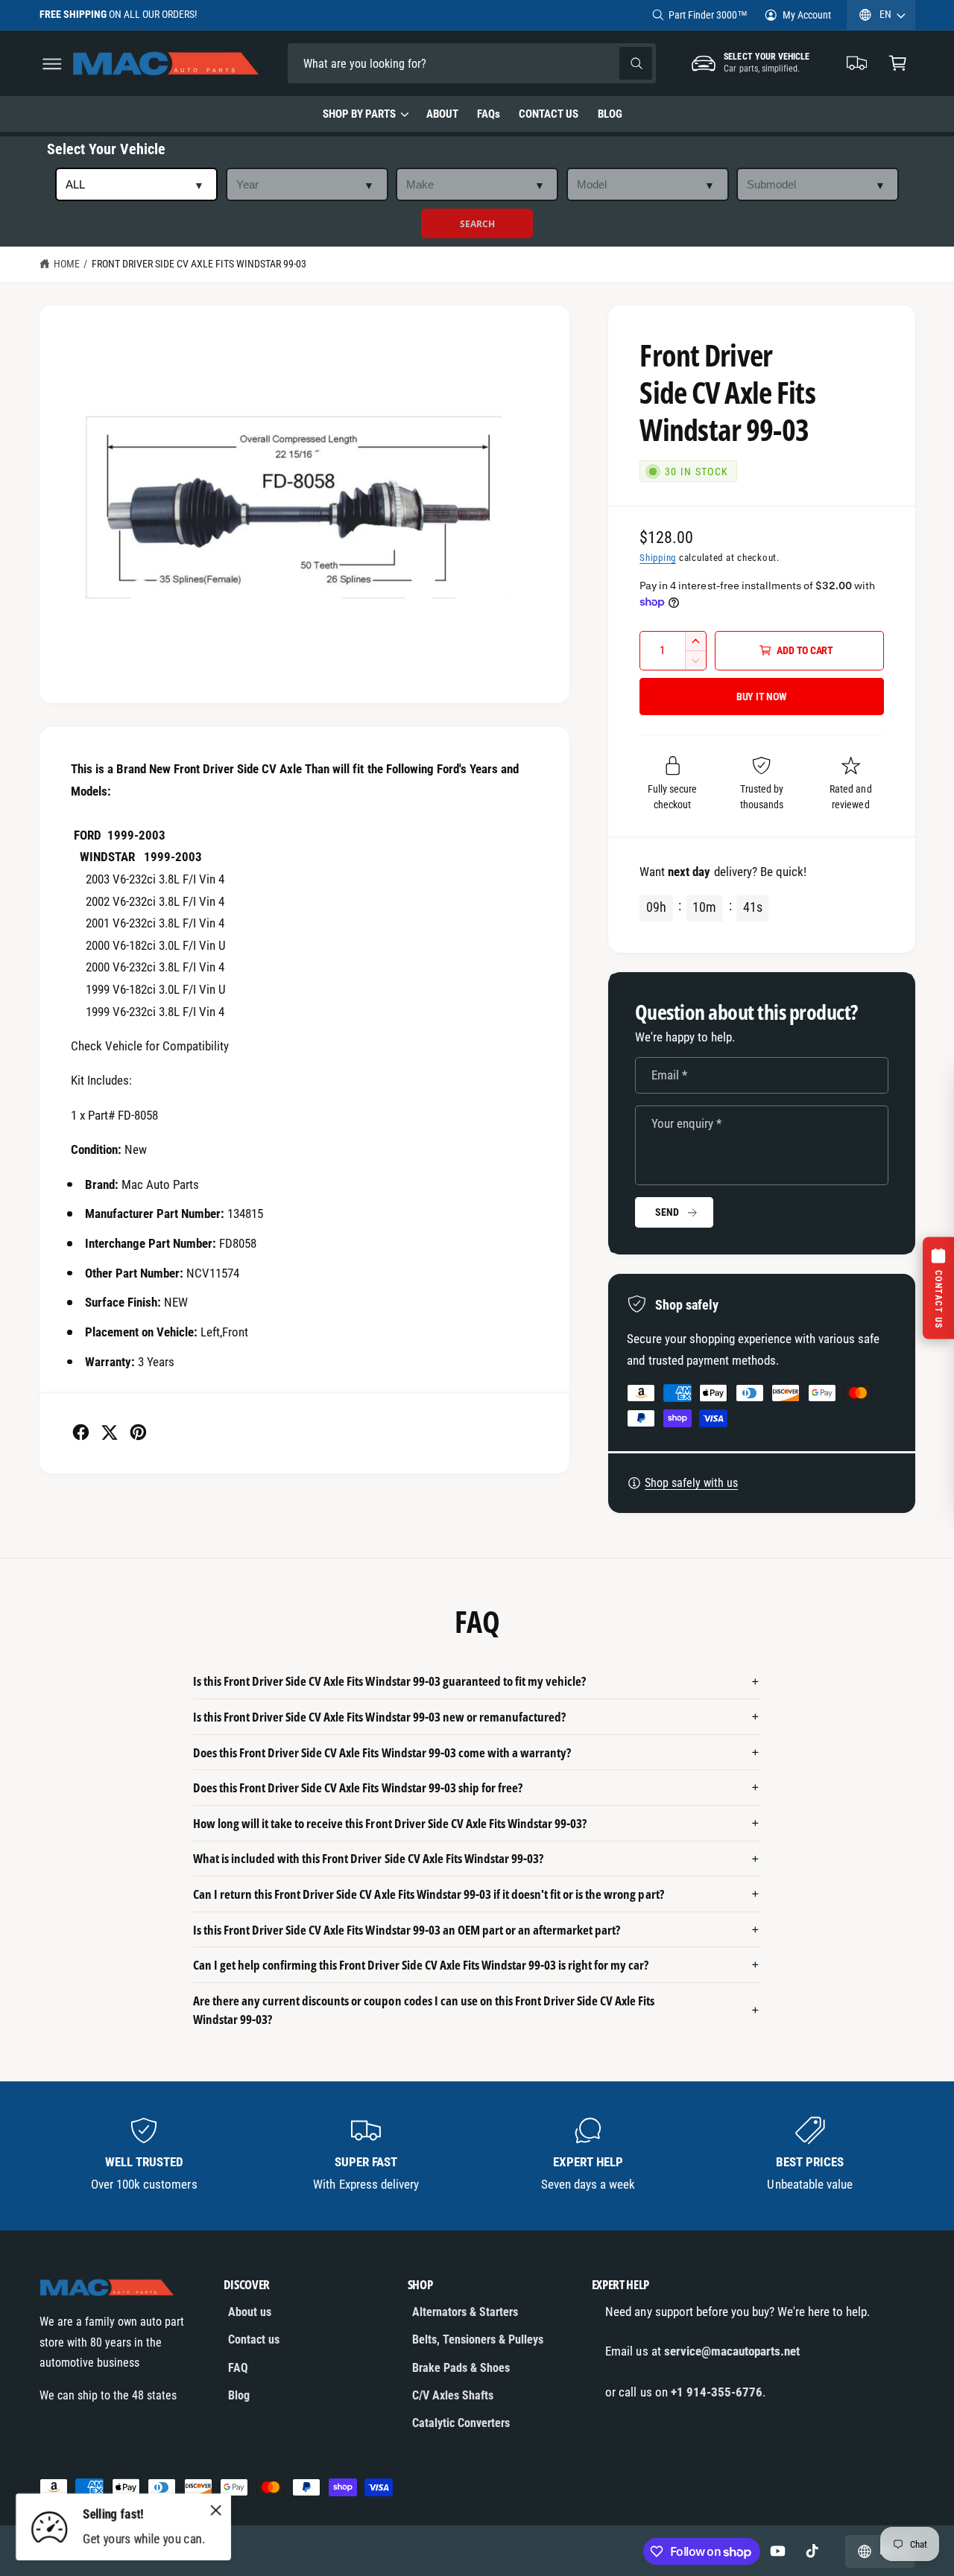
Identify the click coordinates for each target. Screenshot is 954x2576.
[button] (52, 64)
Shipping (658, 558)
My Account (807, 15)
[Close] (216, 2510)
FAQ (238, 2368)
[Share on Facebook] (81, 1432)
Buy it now (762, 697)
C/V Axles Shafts (453, 2395)
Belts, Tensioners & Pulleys (478, 2339)
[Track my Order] (857, 64)
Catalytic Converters (461, 2423)
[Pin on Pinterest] (138, 1432)
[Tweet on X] (109, 1432)
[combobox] (392, 64)
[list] (477, 2155)
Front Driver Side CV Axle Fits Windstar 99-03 (199, 264)
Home (67, 264)
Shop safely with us (691, 1483)
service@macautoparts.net (732, 2351)
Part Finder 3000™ (708, 15)
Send (667, 1212)
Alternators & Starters (465, 2312)
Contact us (254, 2339)
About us (250, 2312)
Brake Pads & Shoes (461, 2368)
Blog (239, 2395)
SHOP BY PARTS (359, 114)
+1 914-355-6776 (717, 2392)
